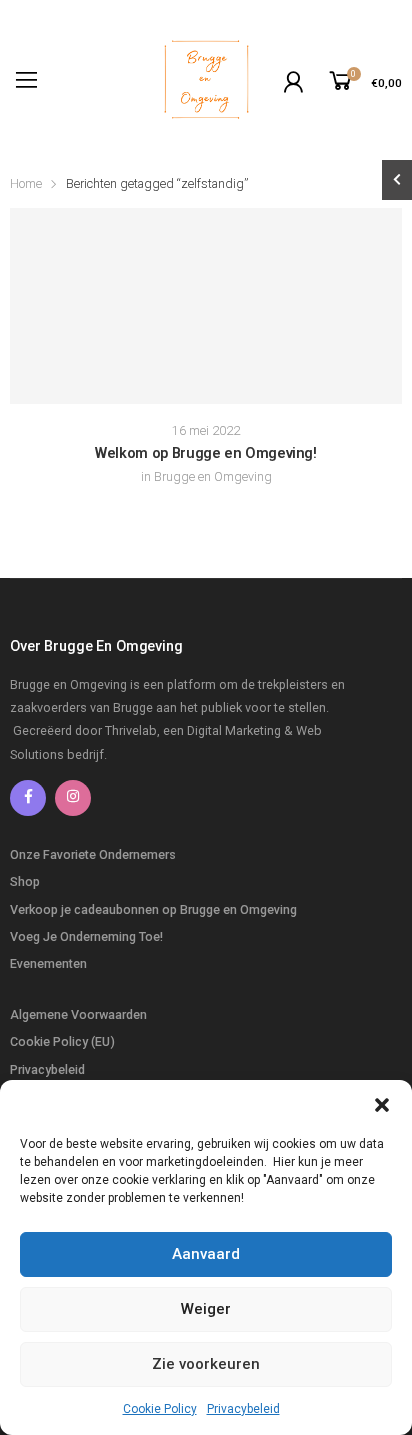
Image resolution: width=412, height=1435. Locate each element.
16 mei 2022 (206, 430)
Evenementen (48, 963)
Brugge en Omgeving (213, 476)
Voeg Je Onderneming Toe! (86, 936)
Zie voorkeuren (206, 1364)
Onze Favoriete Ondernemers (93, 854)
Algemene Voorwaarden (78, 1014)
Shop (25, 881)
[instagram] (73, 798)
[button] (382, 1105)
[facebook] (28, 798)
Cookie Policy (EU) (62, 1041)
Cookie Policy (160, 1409)
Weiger (206, 1309)
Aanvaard (206, 1254)
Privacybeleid (243, 1409)
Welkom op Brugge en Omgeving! (206, 453)
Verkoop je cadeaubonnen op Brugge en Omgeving (153, 909)
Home (26, 183)
